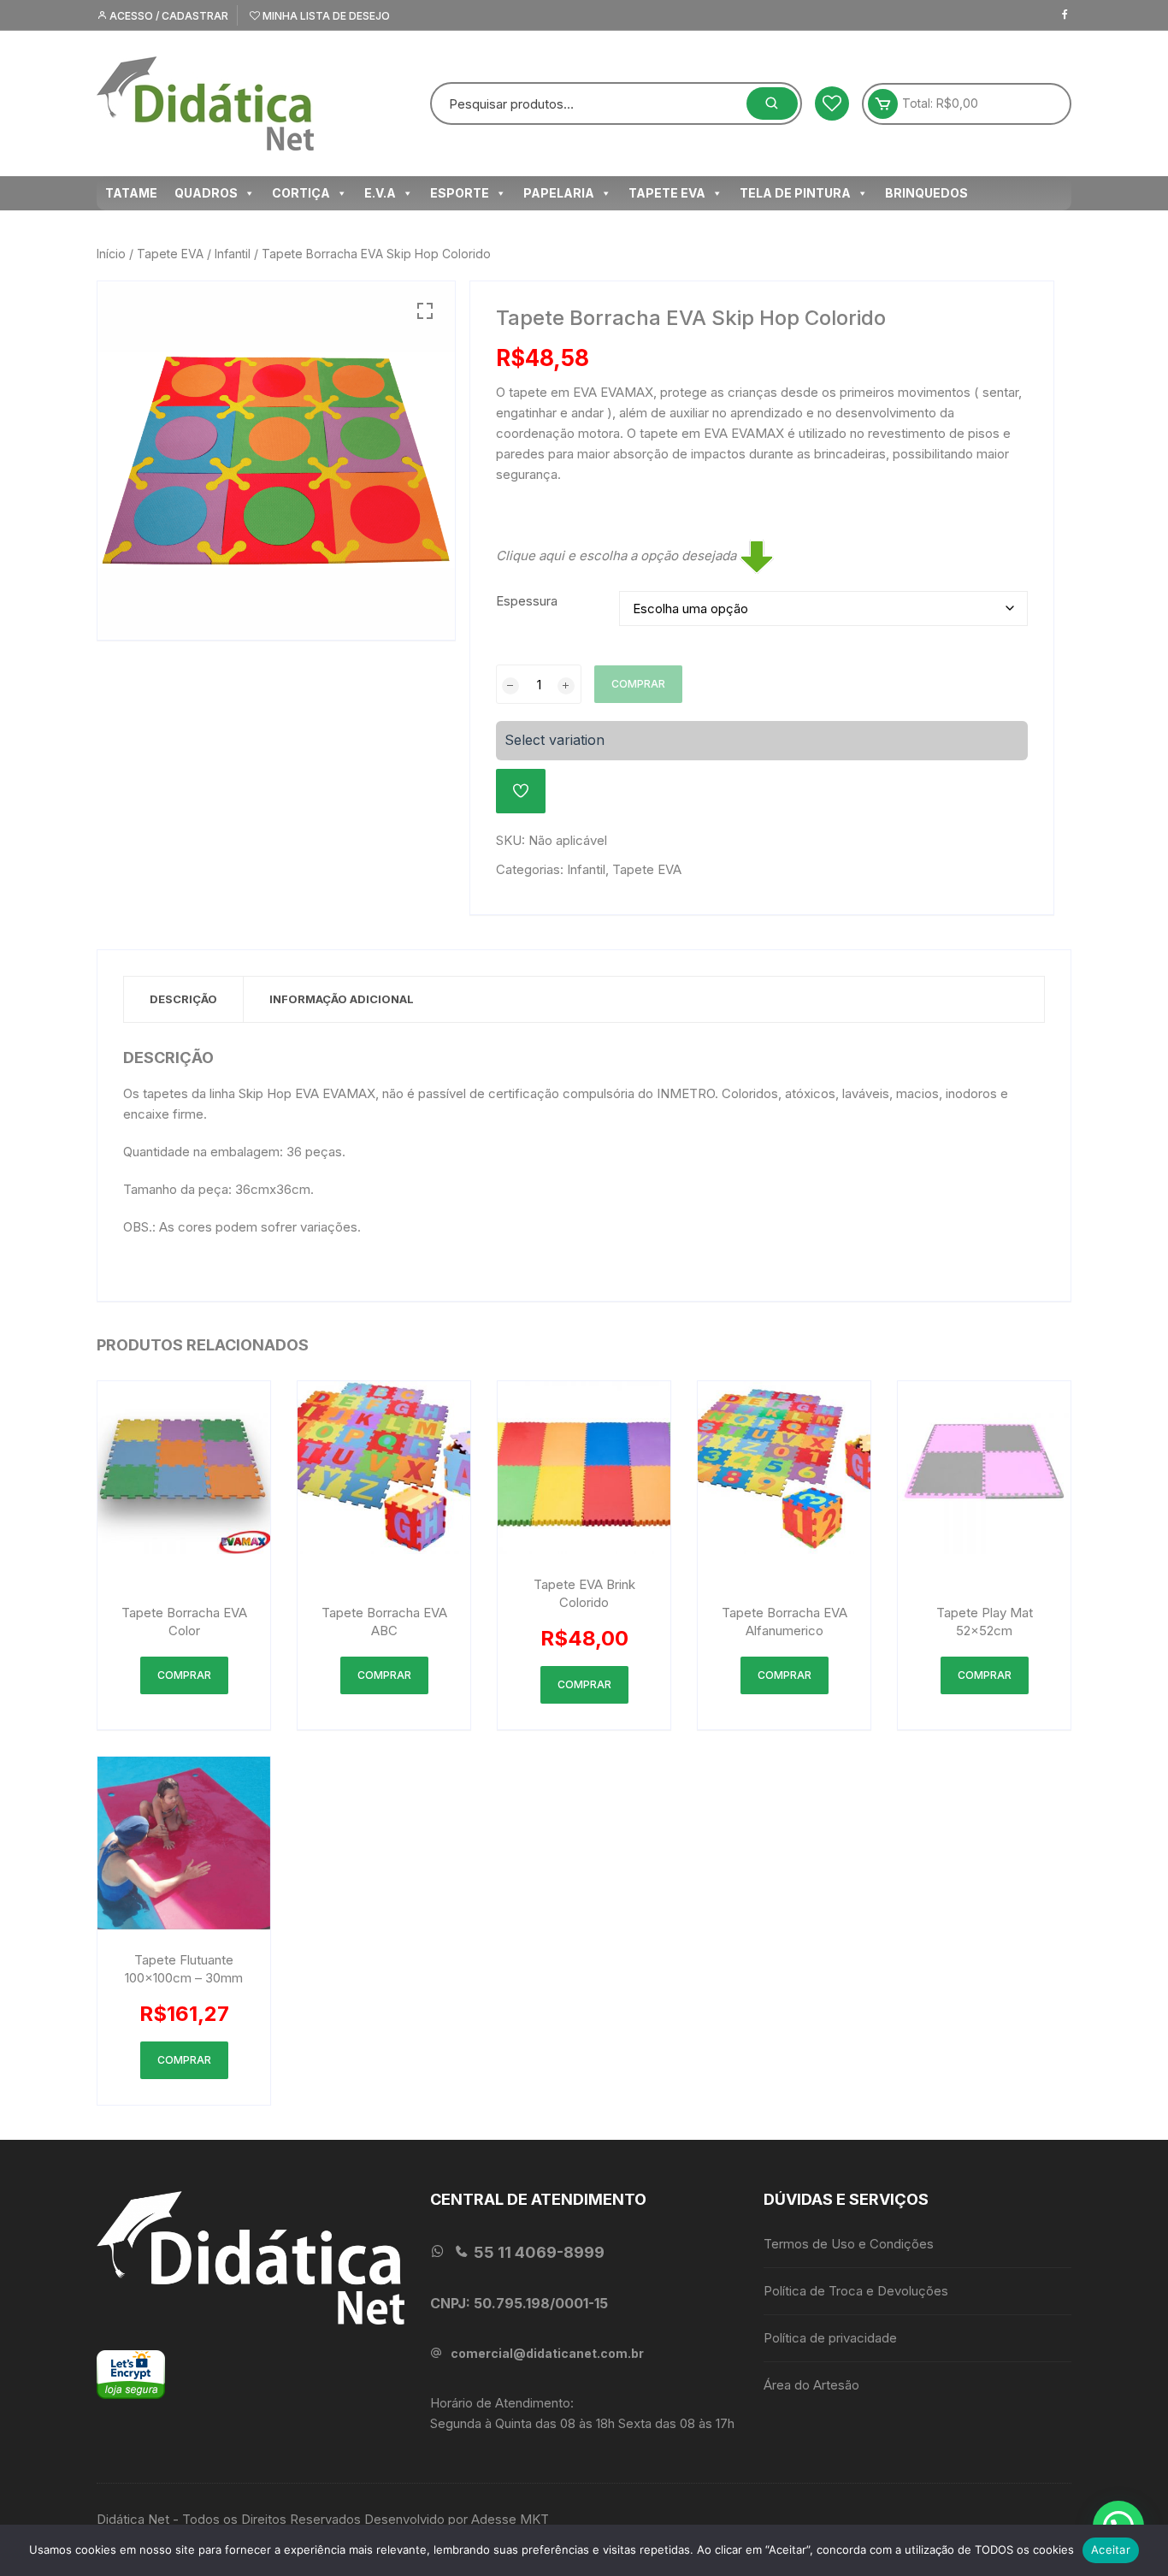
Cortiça (301, 193)
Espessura (527, 601)
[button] (425, 311)
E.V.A (380, 193)
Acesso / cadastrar (168, 16)
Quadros (206, 193)
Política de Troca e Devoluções (856, 2291)
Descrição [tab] (183, 999)
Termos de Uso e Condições (849, 2244)
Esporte (460, 193)
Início (111, 254)
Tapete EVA (667, 193)
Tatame (131, 193)
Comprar (638, 684)
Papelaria (559, 193)
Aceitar (1111, 2549)
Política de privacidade (830, 2338)
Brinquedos (926, 193)
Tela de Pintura (795, 193)
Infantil (233, 254)
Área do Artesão (811, 2385)
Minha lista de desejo (325, 16)
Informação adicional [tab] (342, 999)
